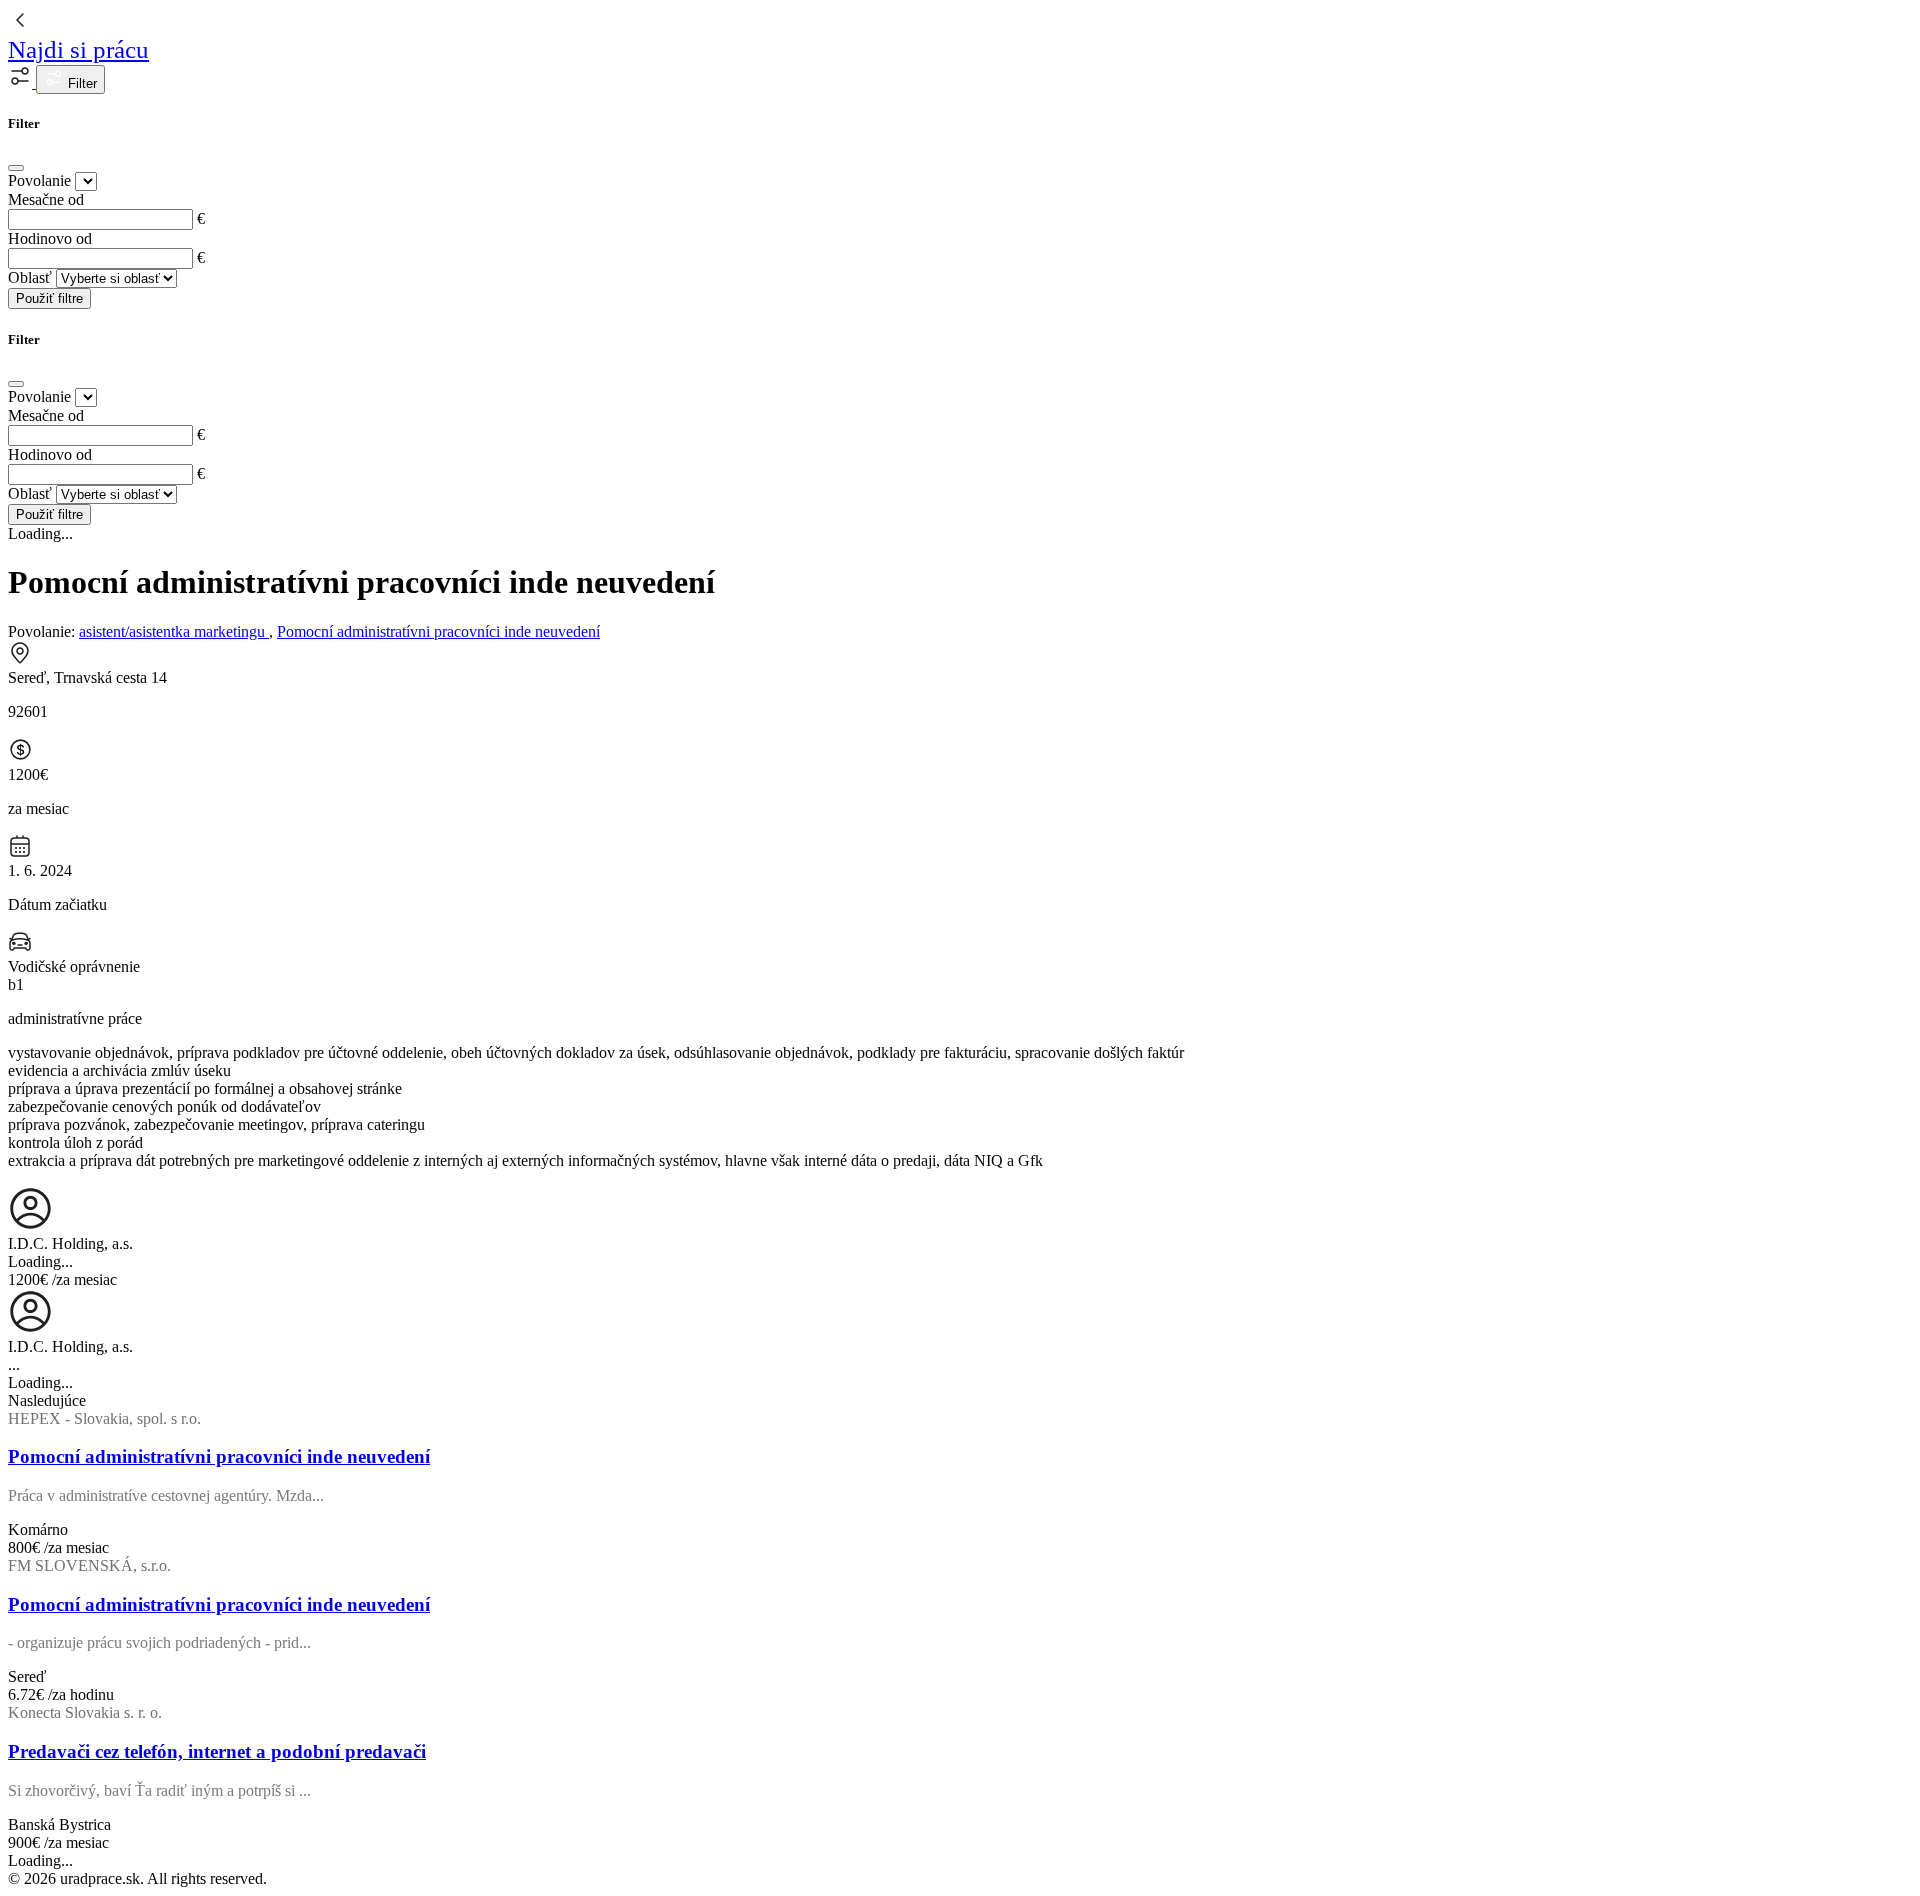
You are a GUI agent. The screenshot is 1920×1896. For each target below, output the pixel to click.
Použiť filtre (49, 298)
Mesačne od (46, 199)
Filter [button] (80, 83)
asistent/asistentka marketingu (174, 631)
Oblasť (30, 277)
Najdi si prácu (78, 49)
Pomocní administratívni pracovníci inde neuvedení (438, 631)
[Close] (16, 168)
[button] (22, 82)
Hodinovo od (50, 238)
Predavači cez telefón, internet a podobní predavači (217, 1751)
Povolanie (39, 180)
